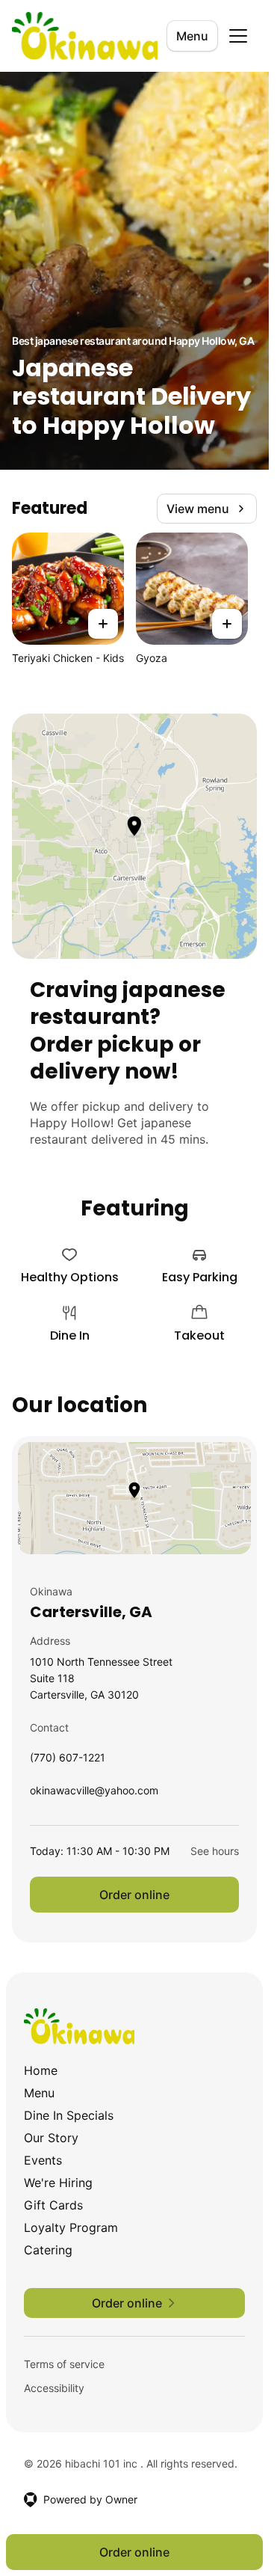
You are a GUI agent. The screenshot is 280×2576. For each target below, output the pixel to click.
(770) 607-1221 (68, 1761)
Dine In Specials (69, 2115)
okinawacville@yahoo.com (94, 1794)
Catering (48, 2250)
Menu (192, 36)
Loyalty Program (71, 2227)
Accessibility (54, 2388)
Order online (134, 1895)
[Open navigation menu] (238, 36)
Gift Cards (53, 2205)
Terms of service (64, 2364)
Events (43, 2160)
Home (41, 2070)
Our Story (51, 2138)
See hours (215, 1851)
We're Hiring (58, 2183)
